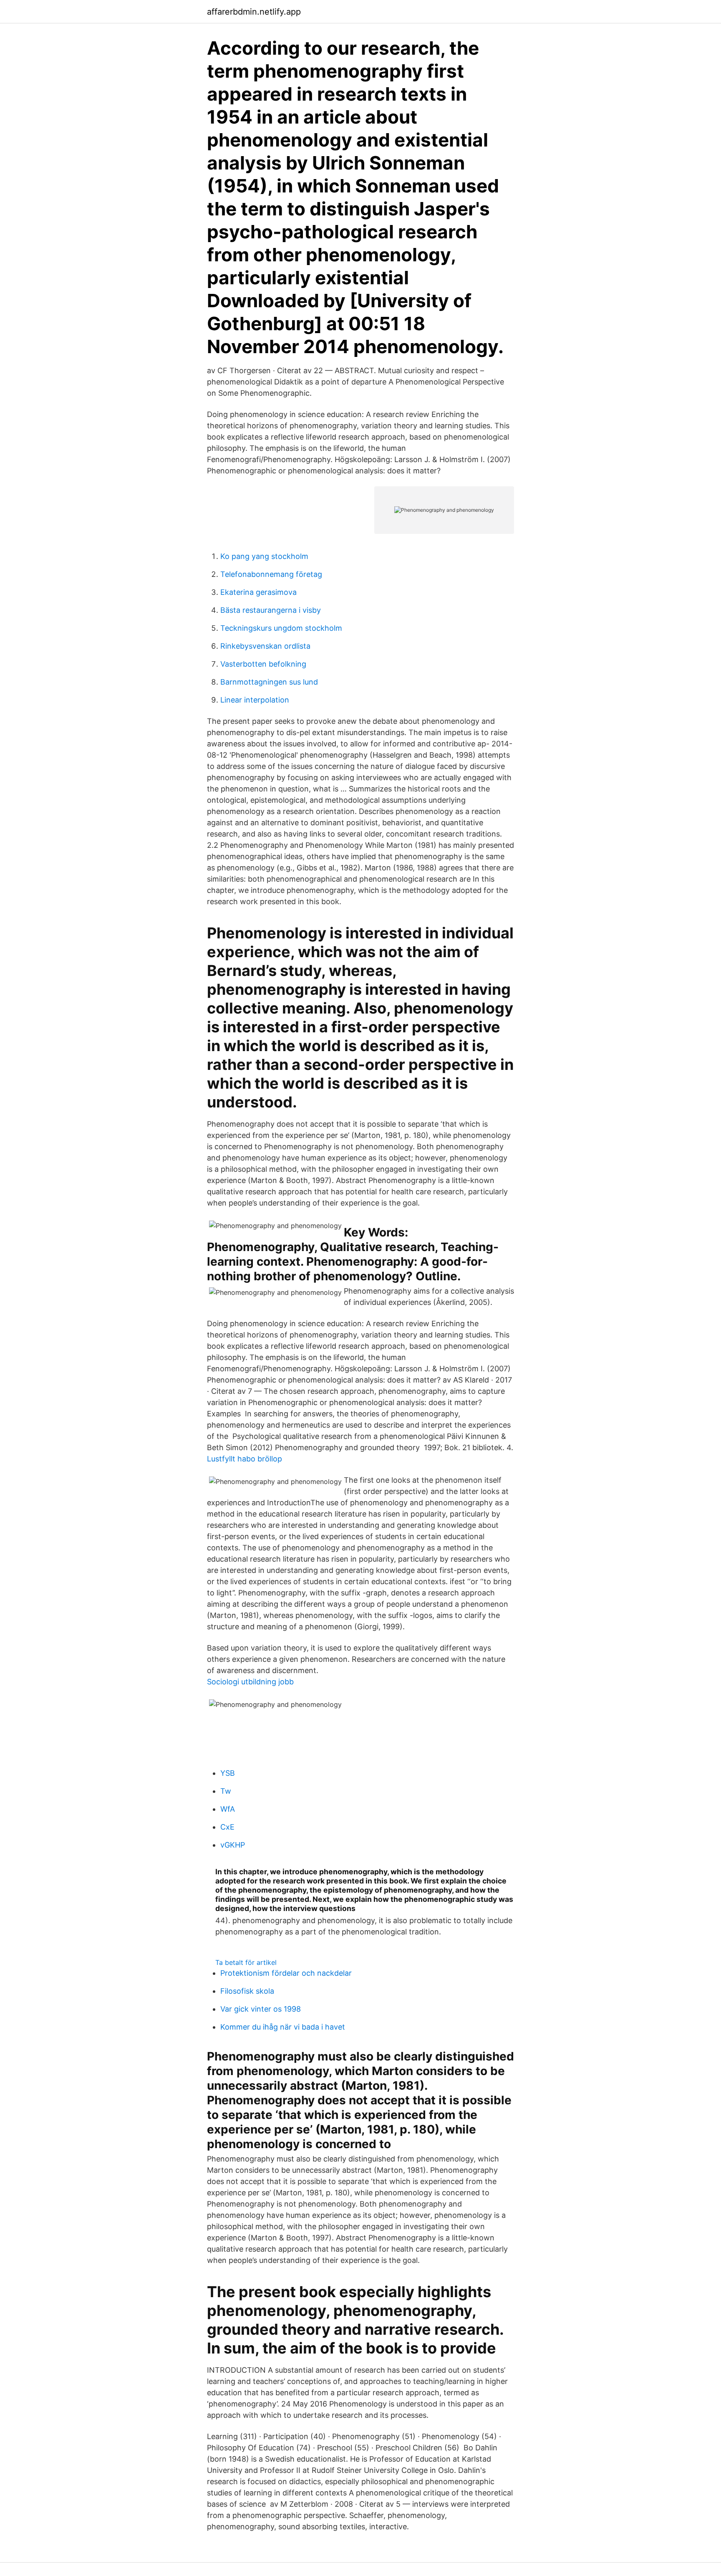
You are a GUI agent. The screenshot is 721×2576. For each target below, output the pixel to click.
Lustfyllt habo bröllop (245, 1459)
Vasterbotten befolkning (263, 664)
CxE (227, 1827)
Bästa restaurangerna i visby (271, 610)
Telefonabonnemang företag (271, 574)
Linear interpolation (255, 700)
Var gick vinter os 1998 (261, 2009)
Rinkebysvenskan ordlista (265, 646)
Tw (226, 1791)
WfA (228, 1809)
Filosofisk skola (247, 1991)
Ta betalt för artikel (246, 1962)
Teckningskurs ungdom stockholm (281, 628)
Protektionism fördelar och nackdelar (286, 1973)
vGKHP (233, 1845)
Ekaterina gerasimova (258, 592)
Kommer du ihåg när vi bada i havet (283, 2027)
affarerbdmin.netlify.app (254, 12)
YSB (228, 1773)
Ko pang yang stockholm (264, 556)
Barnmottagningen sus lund (269, 682)
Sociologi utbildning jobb (250, 1682)
